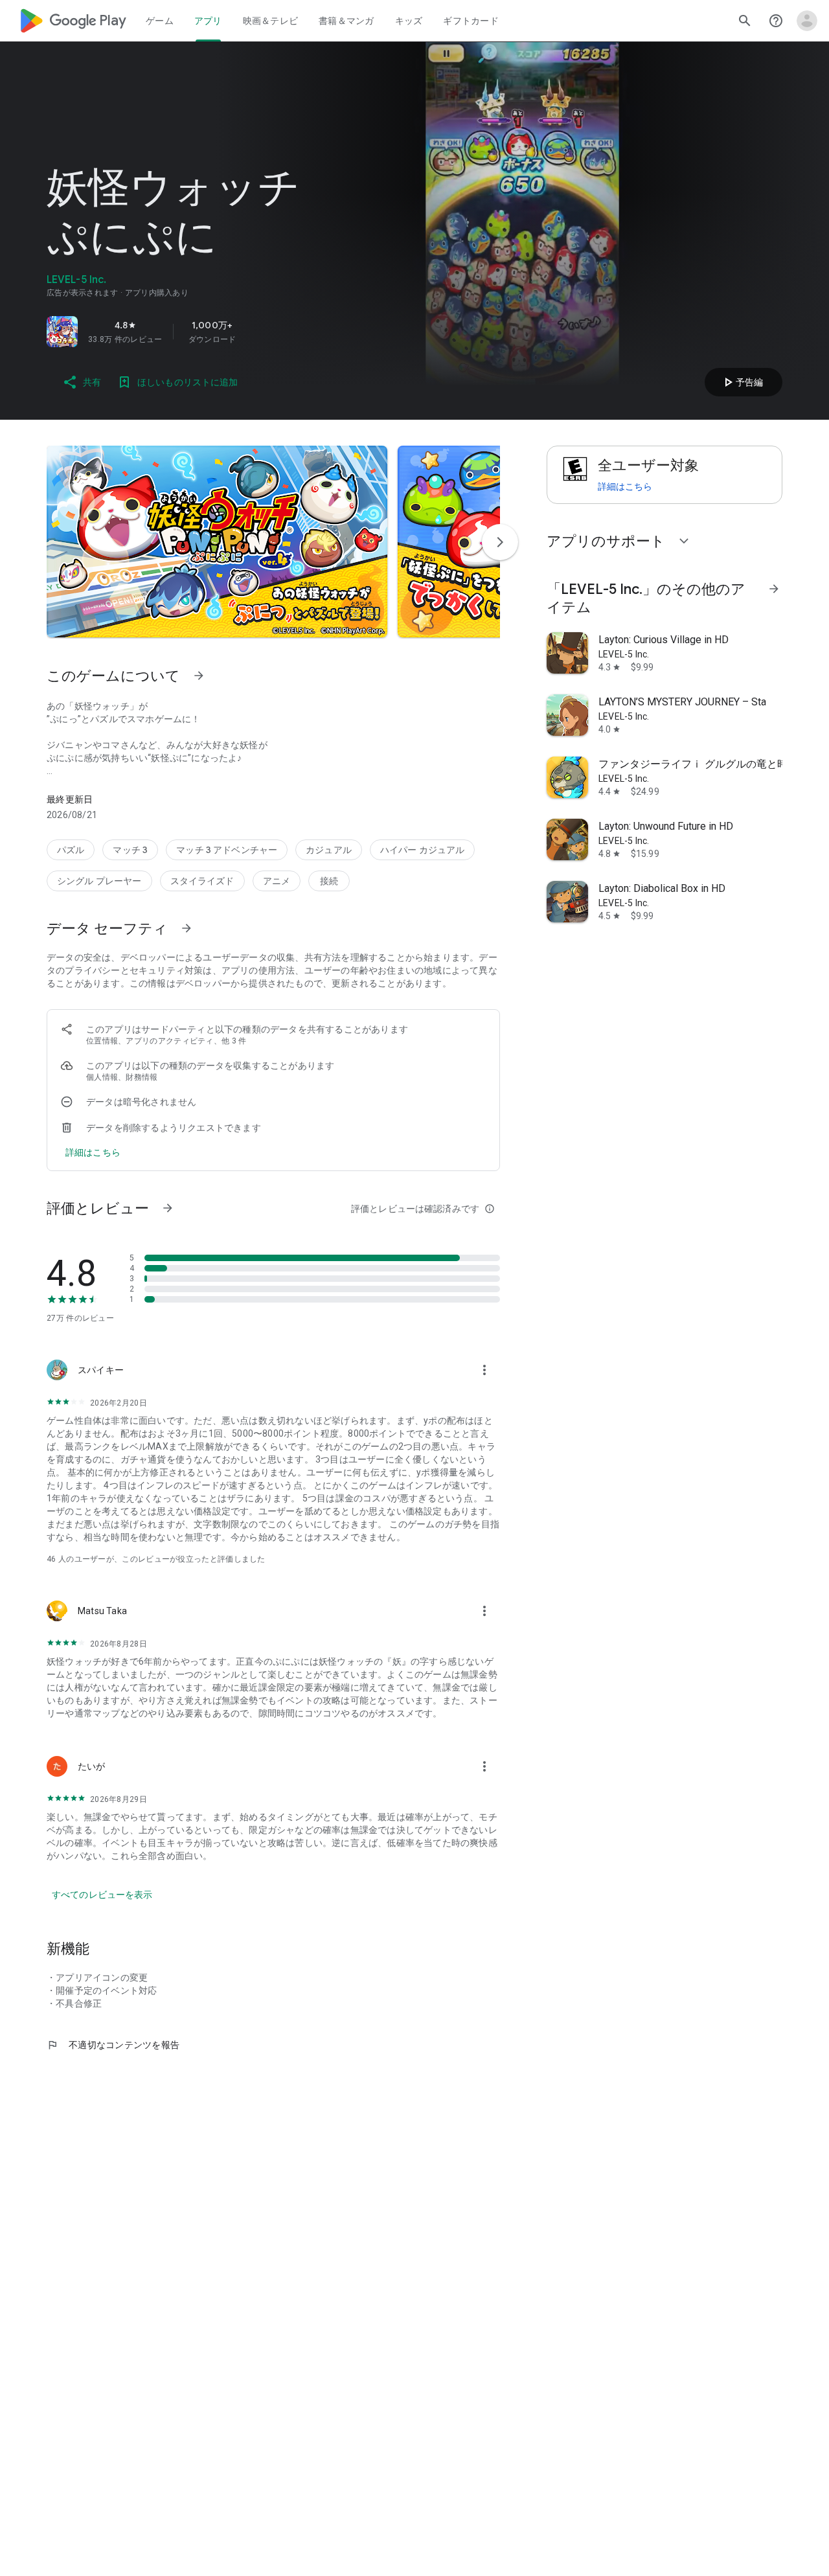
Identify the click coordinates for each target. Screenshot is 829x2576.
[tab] (160, 21)
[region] (228, 332)
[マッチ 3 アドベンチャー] (227, 850)
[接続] (329, 881)
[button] (217, 541)
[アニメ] (277, 881)
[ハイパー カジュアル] (423, 850)
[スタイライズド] (202, 881)
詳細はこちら (625, 486)
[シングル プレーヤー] (99, 881)
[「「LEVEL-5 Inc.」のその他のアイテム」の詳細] (774, 589)
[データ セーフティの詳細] (93, 1152)
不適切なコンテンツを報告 (113, 2045)
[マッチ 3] (130, 850)
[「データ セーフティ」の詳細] (187, 928)
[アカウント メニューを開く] (807, 21)
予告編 (742, 382)
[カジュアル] (329, 850)
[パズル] (71, 850)
